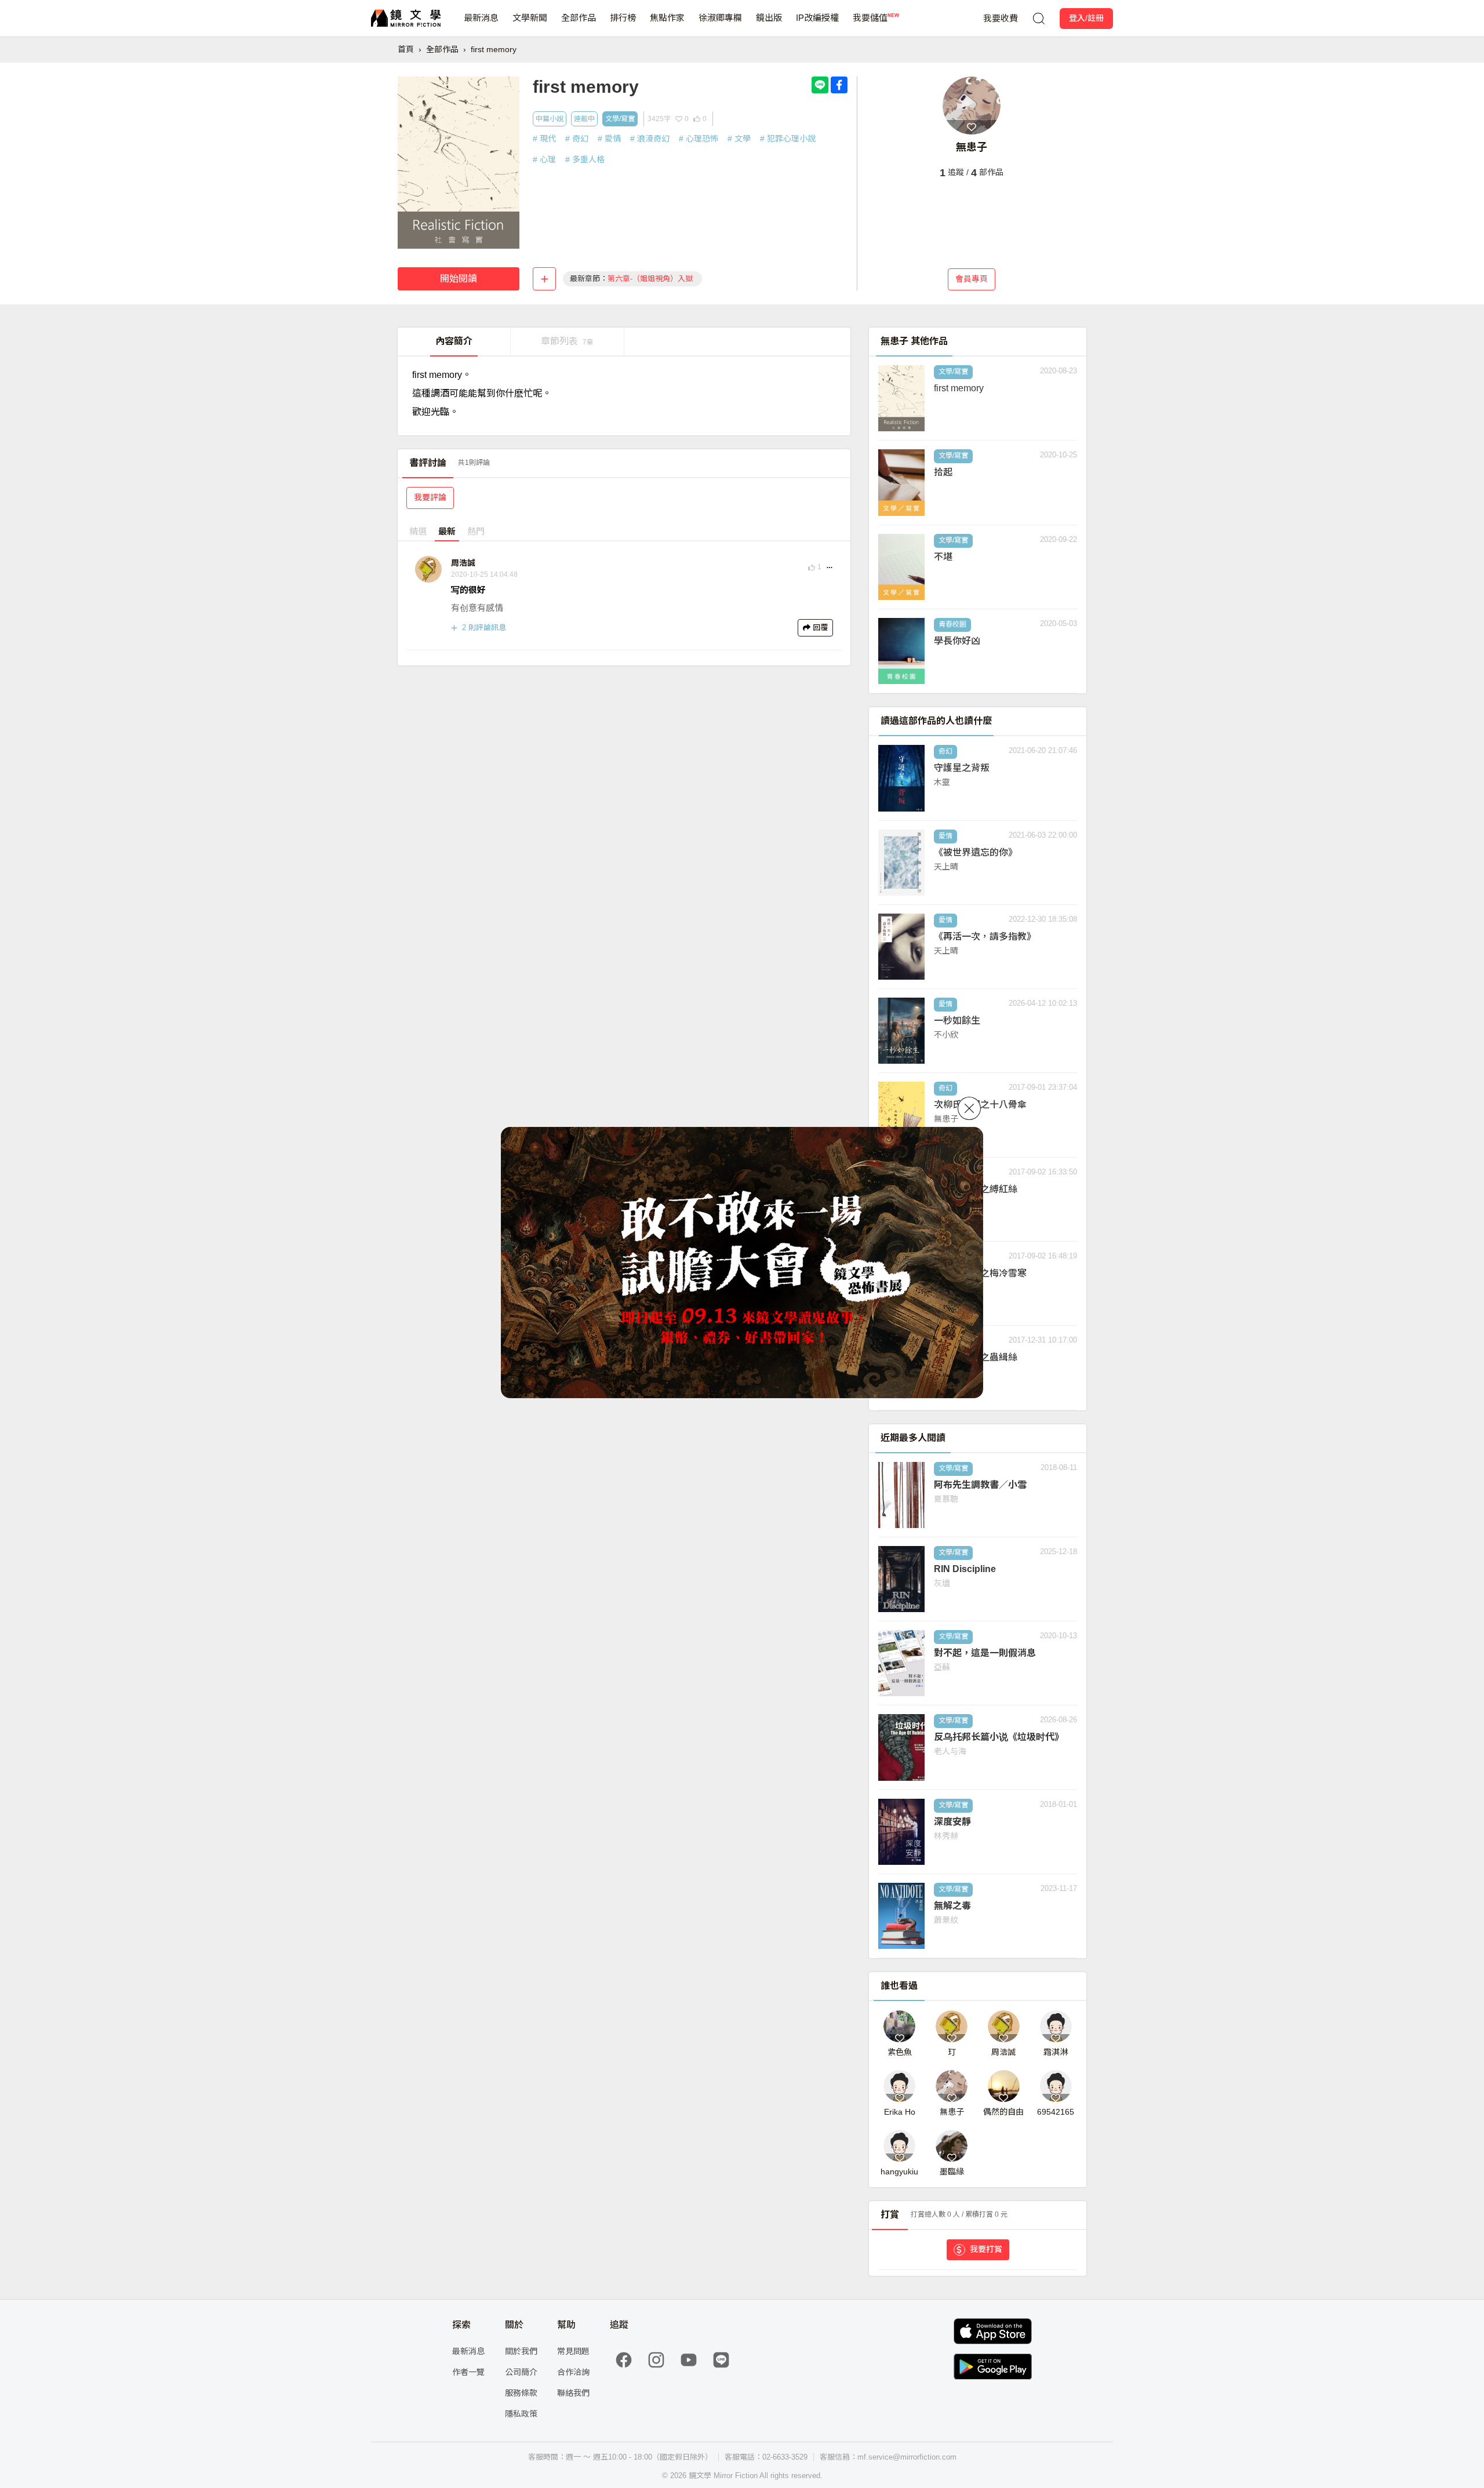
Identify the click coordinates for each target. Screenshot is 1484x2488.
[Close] (969, 1108)
